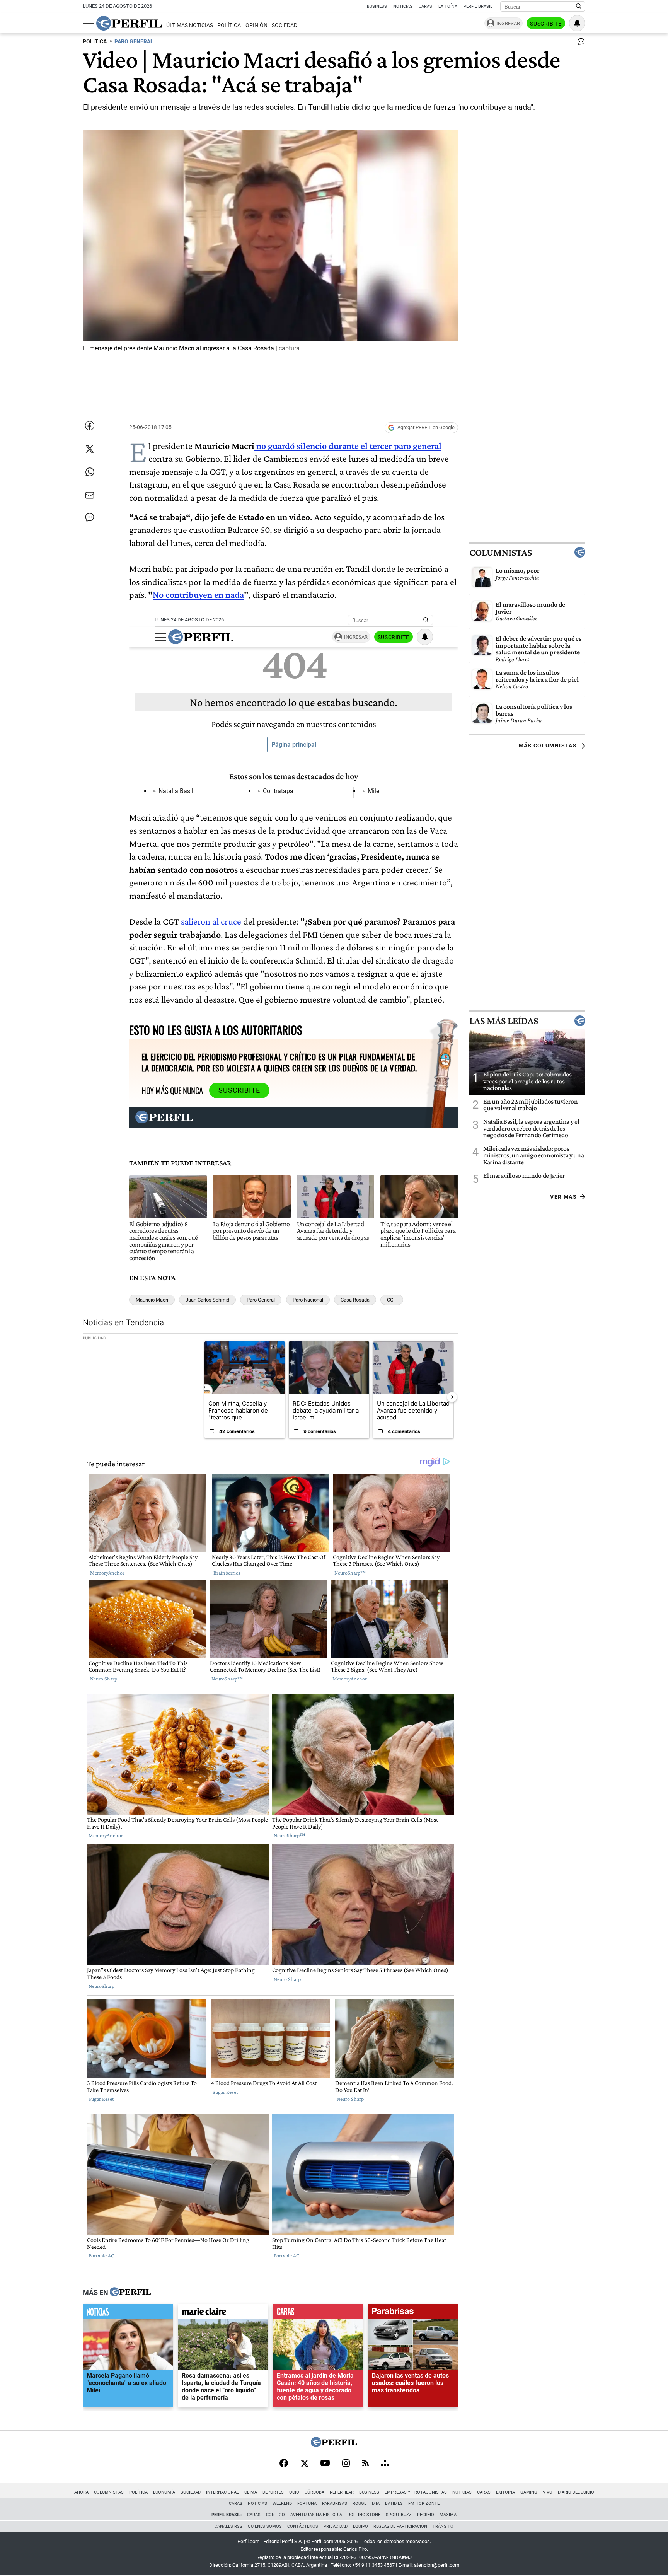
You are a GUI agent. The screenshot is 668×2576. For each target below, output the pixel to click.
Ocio (294, 2492)
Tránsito (443, 2526)
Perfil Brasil (478, 6)
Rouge (360, 2503)
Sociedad (285, 25)
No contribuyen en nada (198, 595)
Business (377, 6)
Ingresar (508, 23)
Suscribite (546, 24)
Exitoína (448, 6)
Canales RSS (228, 2526)
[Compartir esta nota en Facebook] (90, 426)
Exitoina (505, 2492)
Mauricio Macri (152, 1300)
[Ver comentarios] (579, 43)
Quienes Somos (265, 2526)
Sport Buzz (399, 2515)
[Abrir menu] (89, 24)
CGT (392, 1300)
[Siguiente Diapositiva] (452, 1397)
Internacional (222, 2492)
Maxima (448, 2515)
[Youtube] (325, 2464)
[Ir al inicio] (129, 23)
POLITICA (95, 42)
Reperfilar (342, 2492)
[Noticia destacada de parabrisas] (413, 2313)
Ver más (563, 1196)
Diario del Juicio (576, 2492)
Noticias (403, 6)
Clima (251, 2492)
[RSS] (366, 2464)
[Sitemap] (385, 2464)
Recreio (426, 2515)
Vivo (548, 2492)
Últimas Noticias (190, 25)
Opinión (256, 25)
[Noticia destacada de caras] (318, 2313)
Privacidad (336, 2526)
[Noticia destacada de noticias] (128, 2313)
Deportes (273, 2492)
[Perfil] (130, 2293)
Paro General (261, 1300)
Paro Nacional (308, 1300)
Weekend (282, 2503)
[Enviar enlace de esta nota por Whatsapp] (90, 472)
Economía (164, 2492)
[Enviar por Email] (90, 495)
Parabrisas (335, 2503)
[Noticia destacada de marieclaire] (223, 2313)
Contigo (275, 2515)
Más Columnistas (548, 746)
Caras (425, 6)
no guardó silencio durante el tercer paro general (348, 446)
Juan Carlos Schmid (207, 1300)
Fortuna (307, 2503)
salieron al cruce (211, 921)
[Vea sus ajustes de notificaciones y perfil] (577, 23)
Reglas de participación (400, 2526)
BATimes (394, 2503)
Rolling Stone (364, 2515)
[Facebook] (284, 2464)
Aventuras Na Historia (316, 2515)
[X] (304, 2464)
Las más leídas (504, 1021)
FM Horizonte (424, 2503)
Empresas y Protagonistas (416, 2492)
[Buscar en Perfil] (579, 7)
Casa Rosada (355, 1300)
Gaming (529, 2492)
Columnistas (501, 552)
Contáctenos (303, 2526)
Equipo (360, 2526)
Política (229, 25)
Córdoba (314, 2492)
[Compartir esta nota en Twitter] (90, 449)
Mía (376, 2503)
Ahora (81, 2492)
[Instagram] (346, 2464)
